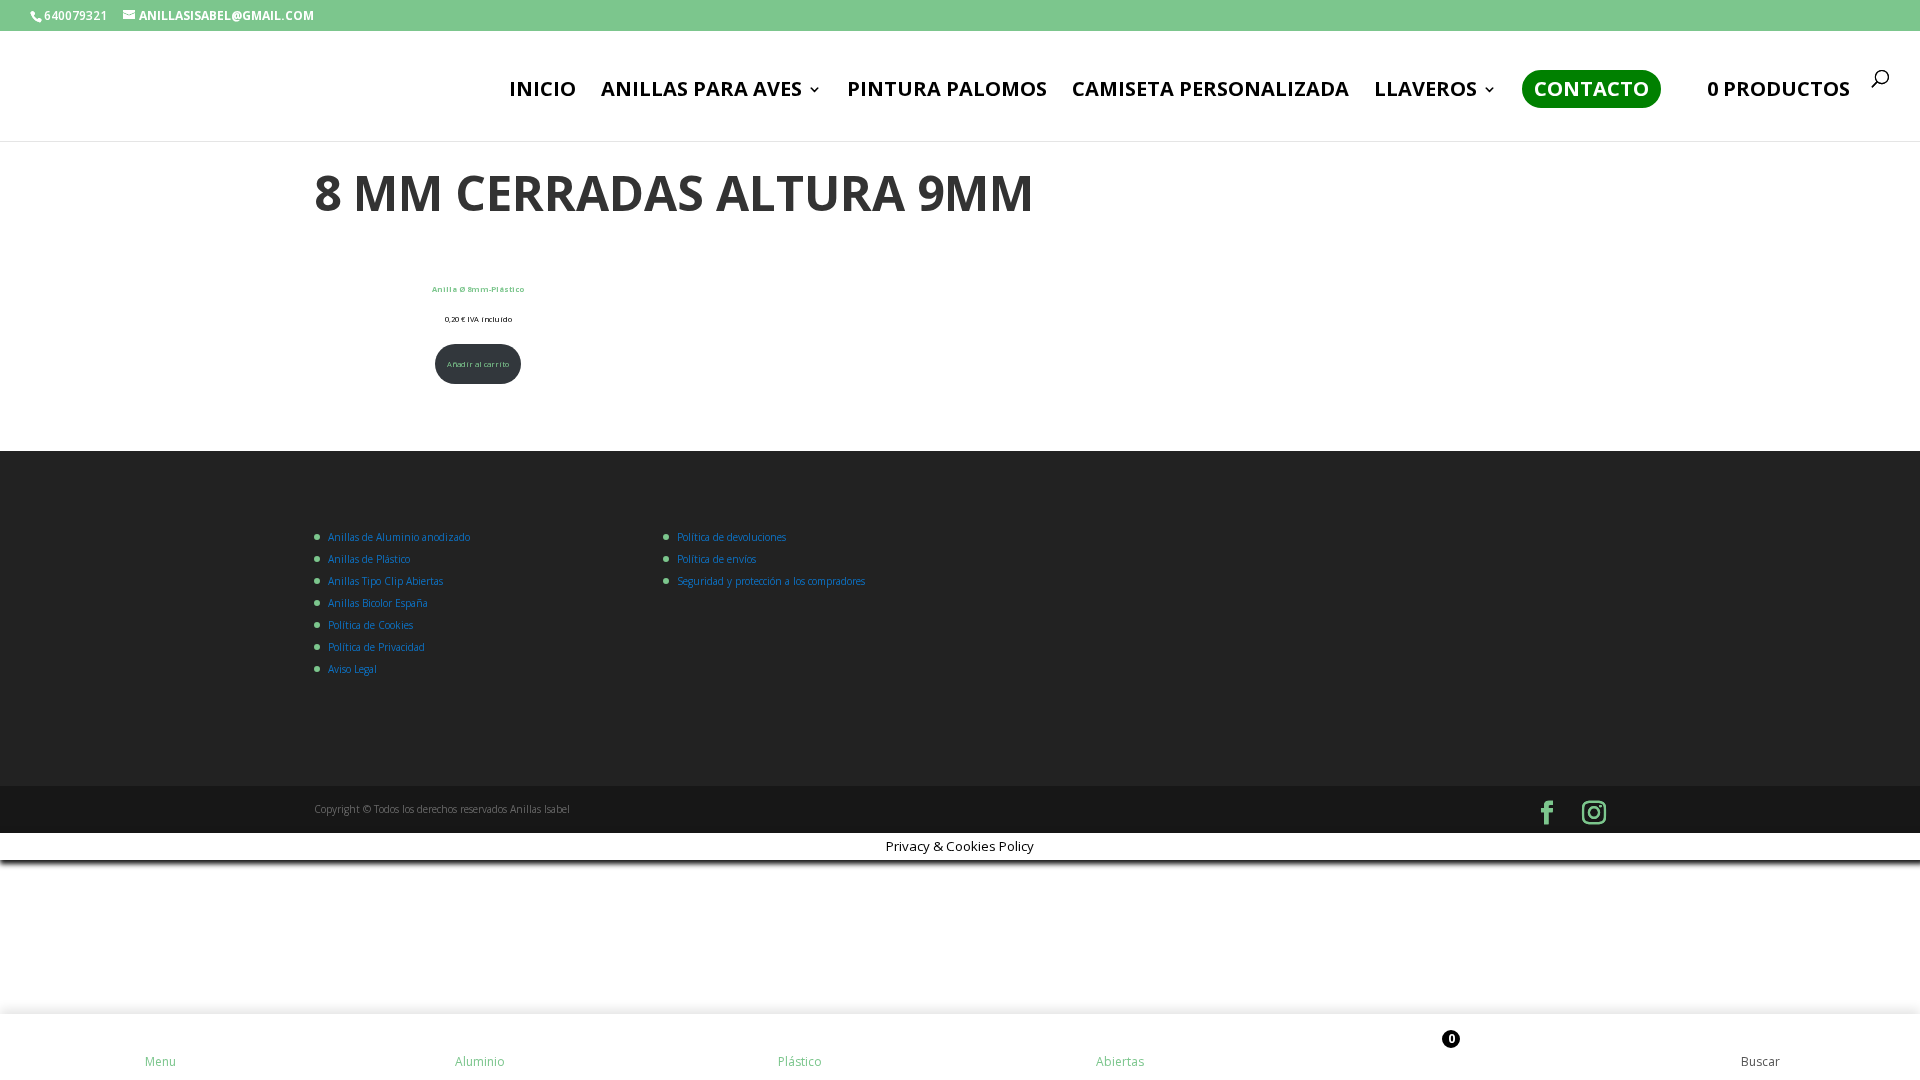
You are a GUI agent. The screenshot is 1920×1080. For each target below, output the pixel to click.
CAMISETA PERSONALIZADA (1210, 92)
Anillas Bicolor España (378, 603)
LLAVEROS (1425, 92)
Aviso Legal (352, 669)
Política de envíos (716, 559)
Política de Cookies (370, 625)
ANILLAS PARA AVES (701, 92)
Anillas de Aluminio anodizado (399, 537)
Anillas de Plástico (369, 559)
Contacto (1591, 88)
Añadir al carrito (478, 364)
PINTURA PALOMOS (947, 92)
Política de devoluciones (731, 537)
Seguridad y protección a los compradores (771, 581)
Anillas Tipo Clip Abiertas (385, 581)
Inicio (542, 92)
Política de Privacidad (376, 647)
